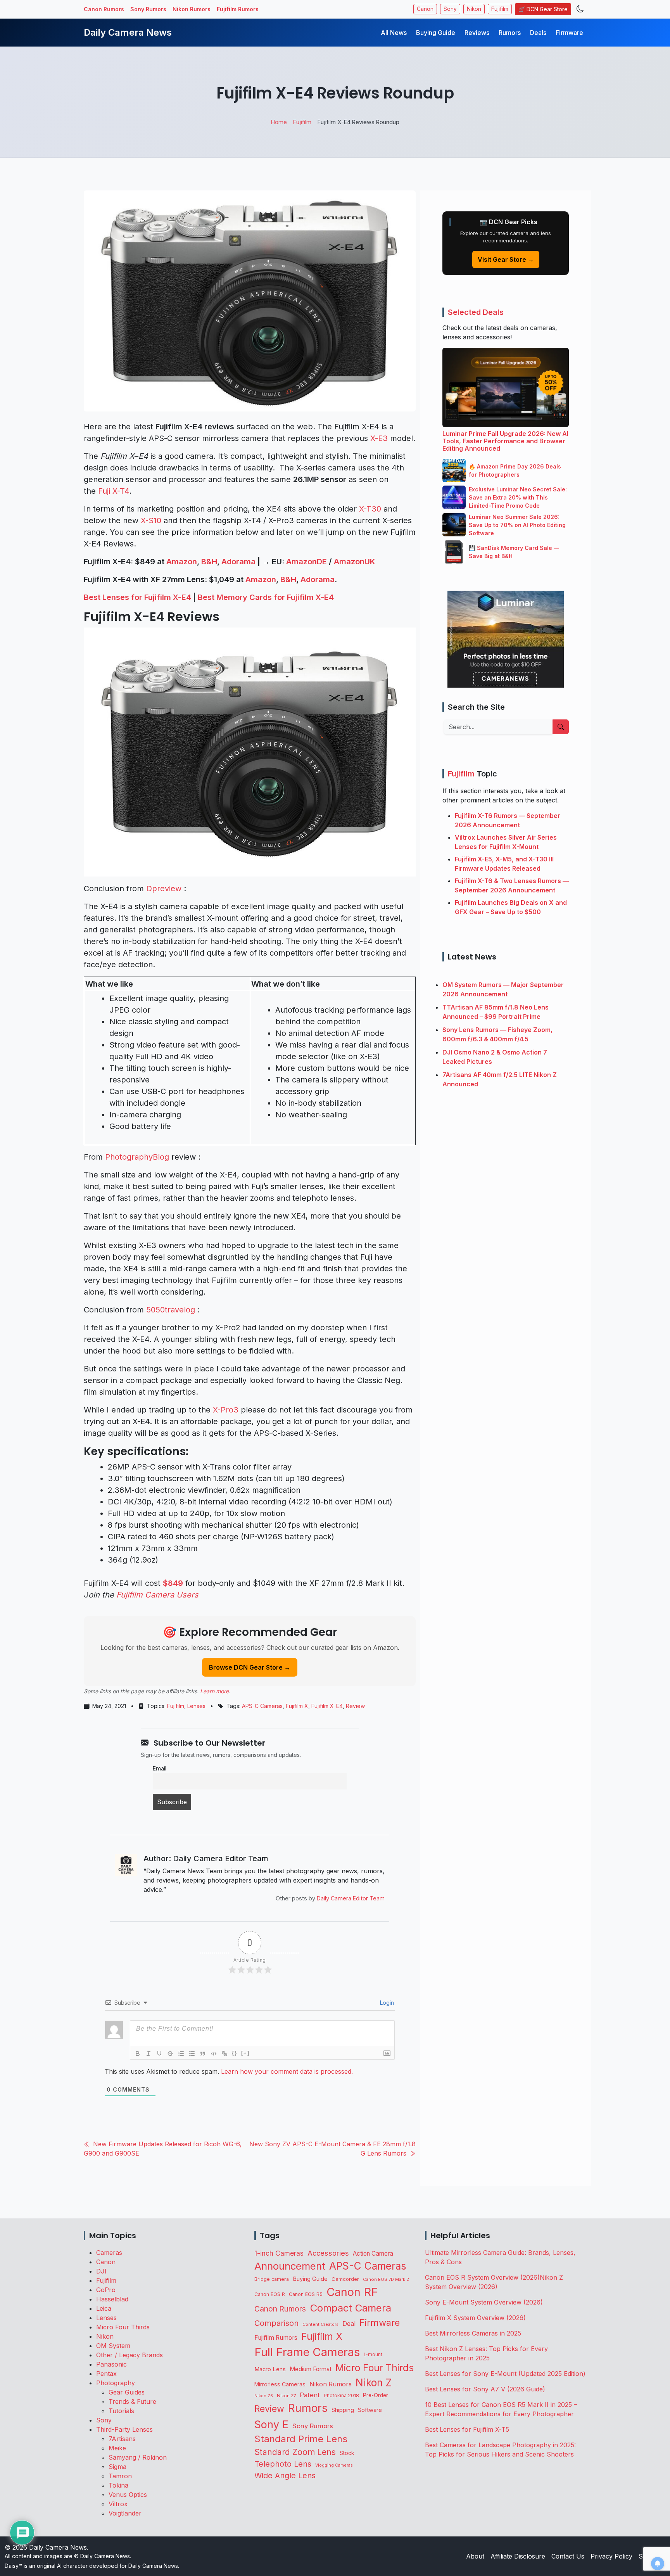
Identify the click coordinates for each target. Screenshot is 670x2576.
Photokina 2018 (341, 2395)
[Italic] (149, 2054)
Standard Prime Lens (301, 2439)
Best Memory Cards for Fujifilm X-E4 (266, 597)
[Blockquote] (203, 2054)
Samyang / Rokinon (138, 2457)
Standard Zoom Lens (295, 2452)
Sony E (271, 2424)
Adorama (238, 562)
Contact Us (568, 2556)
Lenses (196, 1706)
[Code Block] (214, 2054)
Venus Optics (128, 2495)
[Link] (224, 2054)
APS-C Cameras (262, 1706)
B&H (209, 562)
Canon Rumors (104, 9)
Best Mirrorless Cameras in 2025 (474, 2333)
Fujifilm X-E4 (327, 1706)
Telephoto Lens (283, 2464)
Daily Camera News (128, 32)
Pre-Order (376, 2395)
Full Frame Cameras (307, 2352)
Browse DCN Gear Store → (250, 1667)
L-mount (373, 2355)
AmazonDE (307, 562)
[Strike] (170, 2054)
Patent (310, 2395)
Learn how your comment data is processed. (287, 2071)
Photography (116, 2383)
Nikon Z (374, 2382)
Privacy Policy (611, 2556)
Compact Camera (351, 2308)
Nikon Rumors (192, 9)
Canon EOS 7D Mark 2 (386, 2279)
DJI (101, 2271)
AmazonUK (355, 562)
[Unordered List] (192, 2054)
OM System (113, 2346)
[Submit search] (561, 727)
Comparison (276, 2323)
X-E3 (379, 438)
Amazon (182, 562)
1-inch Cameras (279, 2253)
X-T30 (370, 509)
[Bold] (138, 2054)
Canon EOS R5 (306, 2294)
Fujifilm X (297, 1706)
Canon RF (352, 2292)
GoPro (106, 2290)
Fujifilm (500, 9)
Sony (450, 9)
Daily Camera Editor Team (351, 1898)
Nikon (474, 9)
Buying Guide (436, 33)
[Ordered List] (181, 2054)
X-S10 (151, 520)
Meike (117, 2448)
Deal (349, 2324)
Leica (104, 2308)
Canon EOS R (270, 2294)
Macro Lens (270, 2369)
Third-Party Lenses (124, 2429)
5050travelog (171, 1310)
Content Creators (320, 2324)
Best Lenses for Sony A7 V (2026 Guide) (485, 2389)
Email (160, 1768)
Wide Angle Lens (285, 2476)
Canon (425, 9)
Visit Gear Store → (506, 259)
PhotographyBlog (137, 1157)
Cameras (109, 2253)
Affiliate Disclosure (518, 2556)
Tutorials (121, 2411)
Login (386, 2003)
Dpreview (164, 889)
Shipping (343, 2410)
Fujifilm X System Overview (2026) (475, 2318)
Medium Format (311, 2369)
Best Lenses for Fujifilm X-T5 (467, 2429)
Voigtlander (125, 2513)
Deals (538, 33)
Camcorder (345, 2279)
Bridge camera (272, 2279)
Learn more (214, 1691)
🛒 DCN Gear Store (543, 9)
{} (235, 2053)
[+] (245, 2053)
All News (394, 33)
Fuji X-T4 (114, 491)
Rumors (510, 33)
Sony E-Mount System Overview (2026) (484, 2302)
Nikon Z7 (286, 2396)
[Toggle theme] (580, 9)
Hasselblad (112, 2299)
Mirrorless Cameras (280, 2384)
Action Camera (373, 2254)
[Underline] (159, 2054)
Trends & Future (132, 2401)
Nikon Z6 (264, 2396)
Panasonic (111, 2364)
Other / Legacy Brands (130, 2355)
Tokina (118, 2485)
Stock (347, 2453)
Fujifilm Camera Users (157, 1595)
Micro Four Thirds (123, 2327)
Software (370, 2410)
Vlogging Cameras (334, 2465)
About (475, 2556)
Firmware (569, 33)
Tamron (120, 2476)
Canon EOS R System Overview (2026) (482, 2277)
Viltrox (118, 2504)
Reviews (477, 33)
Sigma (117, 2467)
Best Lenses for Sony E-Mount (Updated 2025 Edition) (505, 2374)
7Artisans (122, 2439)
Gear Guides (127, 2392)
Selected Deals (476, 312)
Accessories (328, 2253)
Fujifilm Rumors (238, 9)
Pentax (106, 2374)
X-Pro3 (226, 1410)
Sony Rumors (148, 9)
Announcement (290, 2266)
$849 (173, 1583)
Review (355, 1706)
